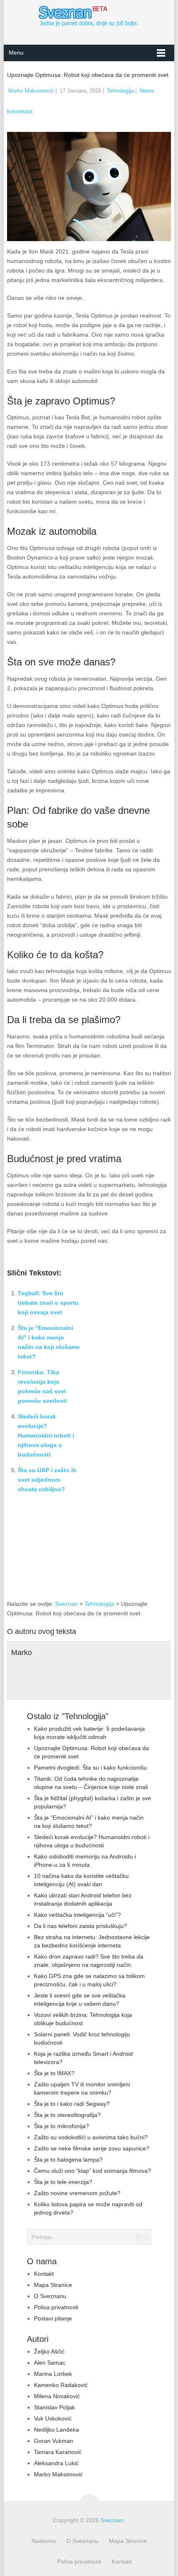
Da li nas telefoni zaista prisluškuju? (81, 1926)
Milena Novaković (57, 2396)
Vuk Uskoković (53, 2418)
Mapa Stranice (53, 2285)
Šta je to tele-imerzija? (63, 2182)
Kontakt (44, 2274)
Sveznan (66, 1604)
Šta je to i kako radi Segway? (72, 2104)
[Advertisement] (128, 1553)
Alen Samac (50, 2363)
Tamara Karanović (58, 2452)
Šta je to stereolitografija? (67, 2115)
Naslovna (44, 2541)
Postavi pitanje (53, 2318)
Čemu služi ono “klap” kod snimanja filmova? (93, 2171)
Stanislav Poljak (54, 2407)
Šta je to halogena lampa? (68, 2160)
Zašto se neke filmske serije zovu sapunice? (92, 2148)
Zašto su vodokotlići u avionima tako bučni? (91, 2137)
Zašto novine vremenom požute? (77, 2193)
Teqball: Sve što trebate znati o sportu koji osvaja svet (48, 1303)
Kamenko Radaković (61, 2385)
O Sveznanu (50, 2296)
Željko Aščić (49, 2351)
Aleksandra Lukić (56, 2463)
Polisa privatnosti (56, 2307)
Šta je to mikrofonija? (61, 2126)
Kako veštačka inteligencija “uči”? (77, 1915)
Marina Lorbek (53, 2374)
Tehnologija (120, 91)
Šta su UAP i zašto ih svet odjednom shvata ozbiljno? (47, 1480)
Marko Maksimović (31, 91)
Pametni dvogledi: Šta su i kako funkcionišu (90, 1768)
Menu (16, 53)
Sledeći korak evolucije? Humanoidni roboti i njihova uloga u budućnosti (46, 1435)
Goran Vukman (54, 2441)
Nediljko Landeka (57, 2430)
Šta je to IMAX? (54, 2073)
